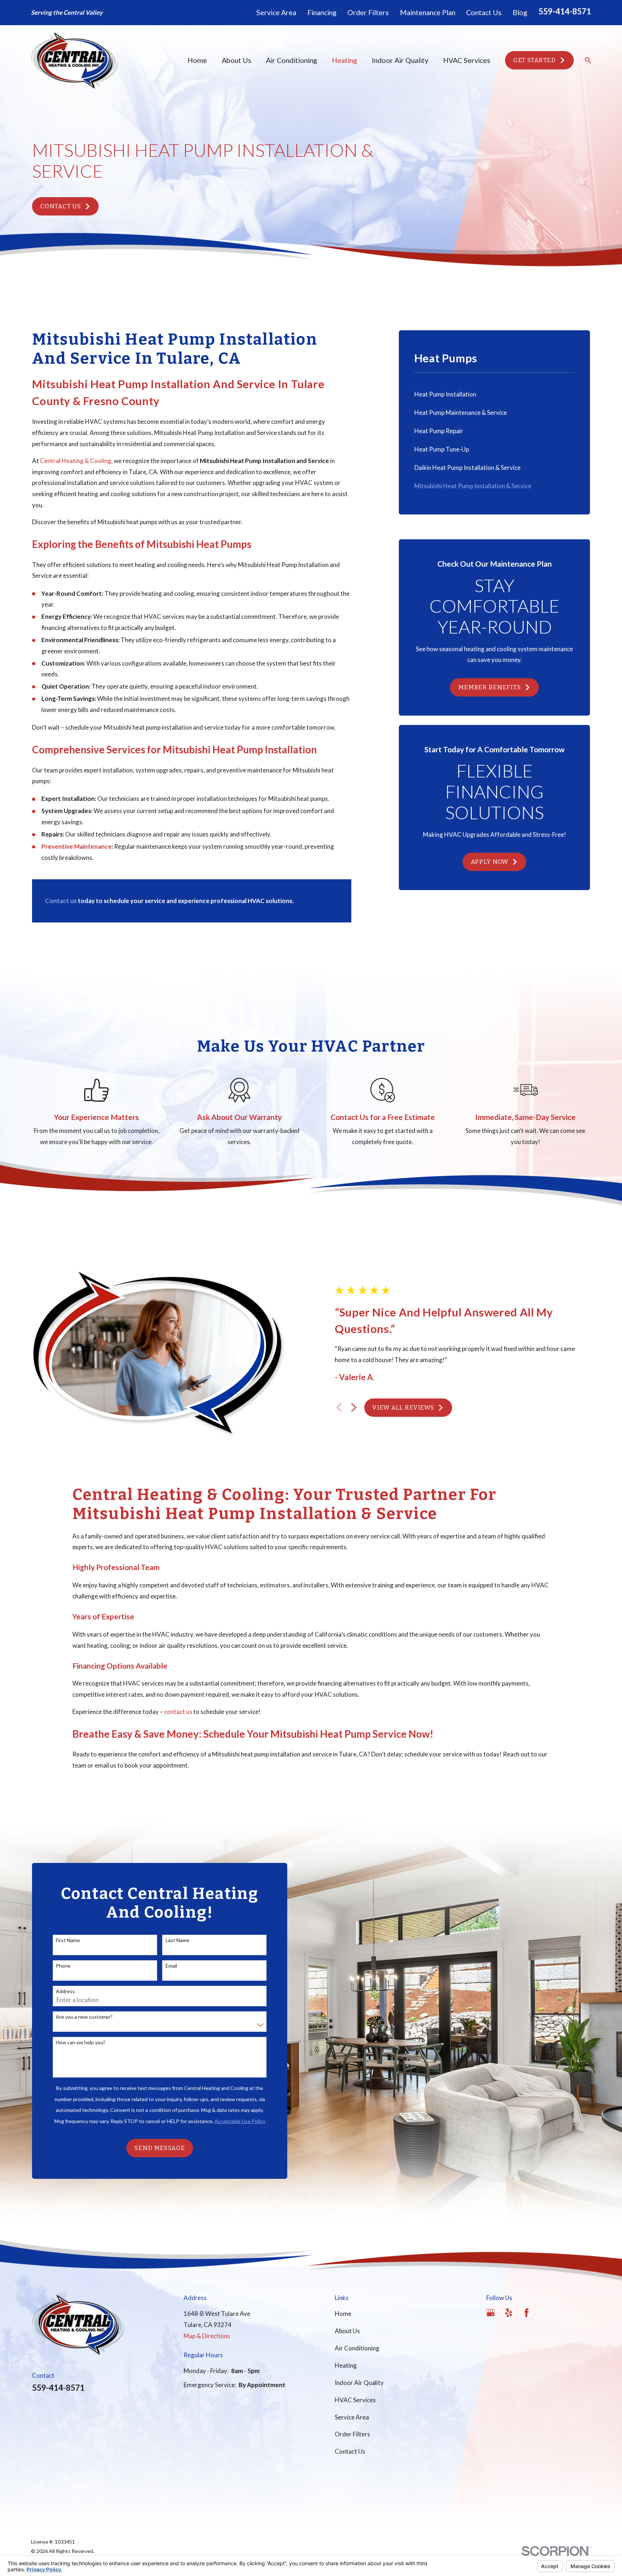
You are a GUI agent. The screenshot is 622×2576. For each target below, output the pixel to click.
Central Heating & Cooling (76, 461)
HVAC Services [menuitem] (467, 60)
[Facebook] (527, 2313)
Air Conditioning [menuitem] (292, 60)
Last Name (177, 1940)
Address (65, 1991)
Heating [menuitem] (344, 60)
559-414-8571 (565, 11)
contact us (178, 1712)
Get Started (535, 60)
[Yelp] (509, 2313)
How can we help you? (81, 2042)
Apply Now (490, 862)
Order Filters (368, 12)
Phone (63, 1966)
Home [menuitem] (197, 60)
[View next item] (354, 1407)
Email (171, 1966)
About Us (347, 2331)
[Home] (74, 60)
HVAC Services (355, 2400)
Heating (346, 2365)
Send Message (159, 2148)
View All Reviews (403, 1408)
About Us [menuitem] (236, 60)
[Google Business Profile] (491, 2313)
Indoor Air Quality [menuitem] (400, 60)
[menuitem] (495, 394)
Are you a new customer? (84, 2017)
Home (343, 2314)
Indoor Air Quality (359, 2383)
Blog (520, 12)
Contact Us (484, 12)
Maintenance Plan (428, 12)
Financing (322, 12)
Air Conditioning (357, 2348)
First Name (68, 1940)
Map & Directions (207, 2336)
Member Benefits (490, 687)
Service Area (276, 12)
